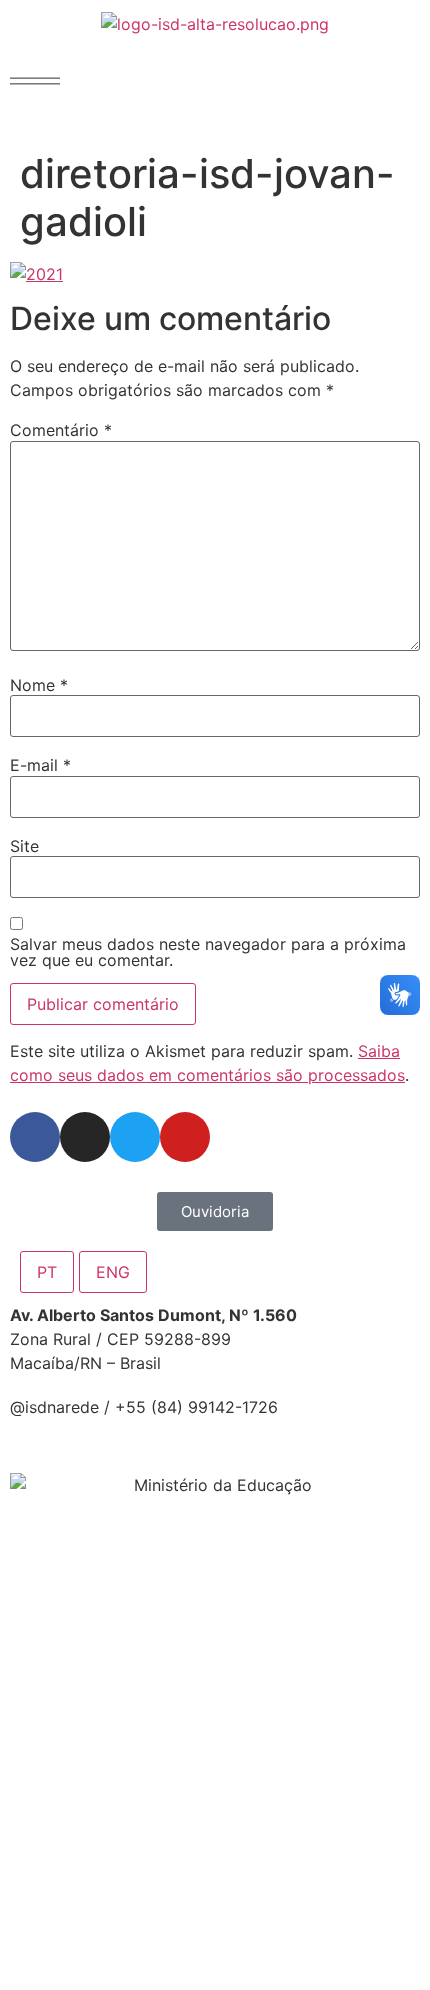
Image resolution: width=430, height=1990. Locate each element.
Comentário (61, 430)
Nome (39, 685)
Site (24, 846)
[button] (35, 81)
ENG (113, 1272)
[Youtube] (185, 1137)
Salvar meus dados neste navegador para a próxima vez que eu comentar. (208, 952)
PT (47, 1272)
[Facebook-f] (35, 1137)
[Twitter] (135, 1137)
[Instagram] (85, 1137)
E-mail (40, 765)
